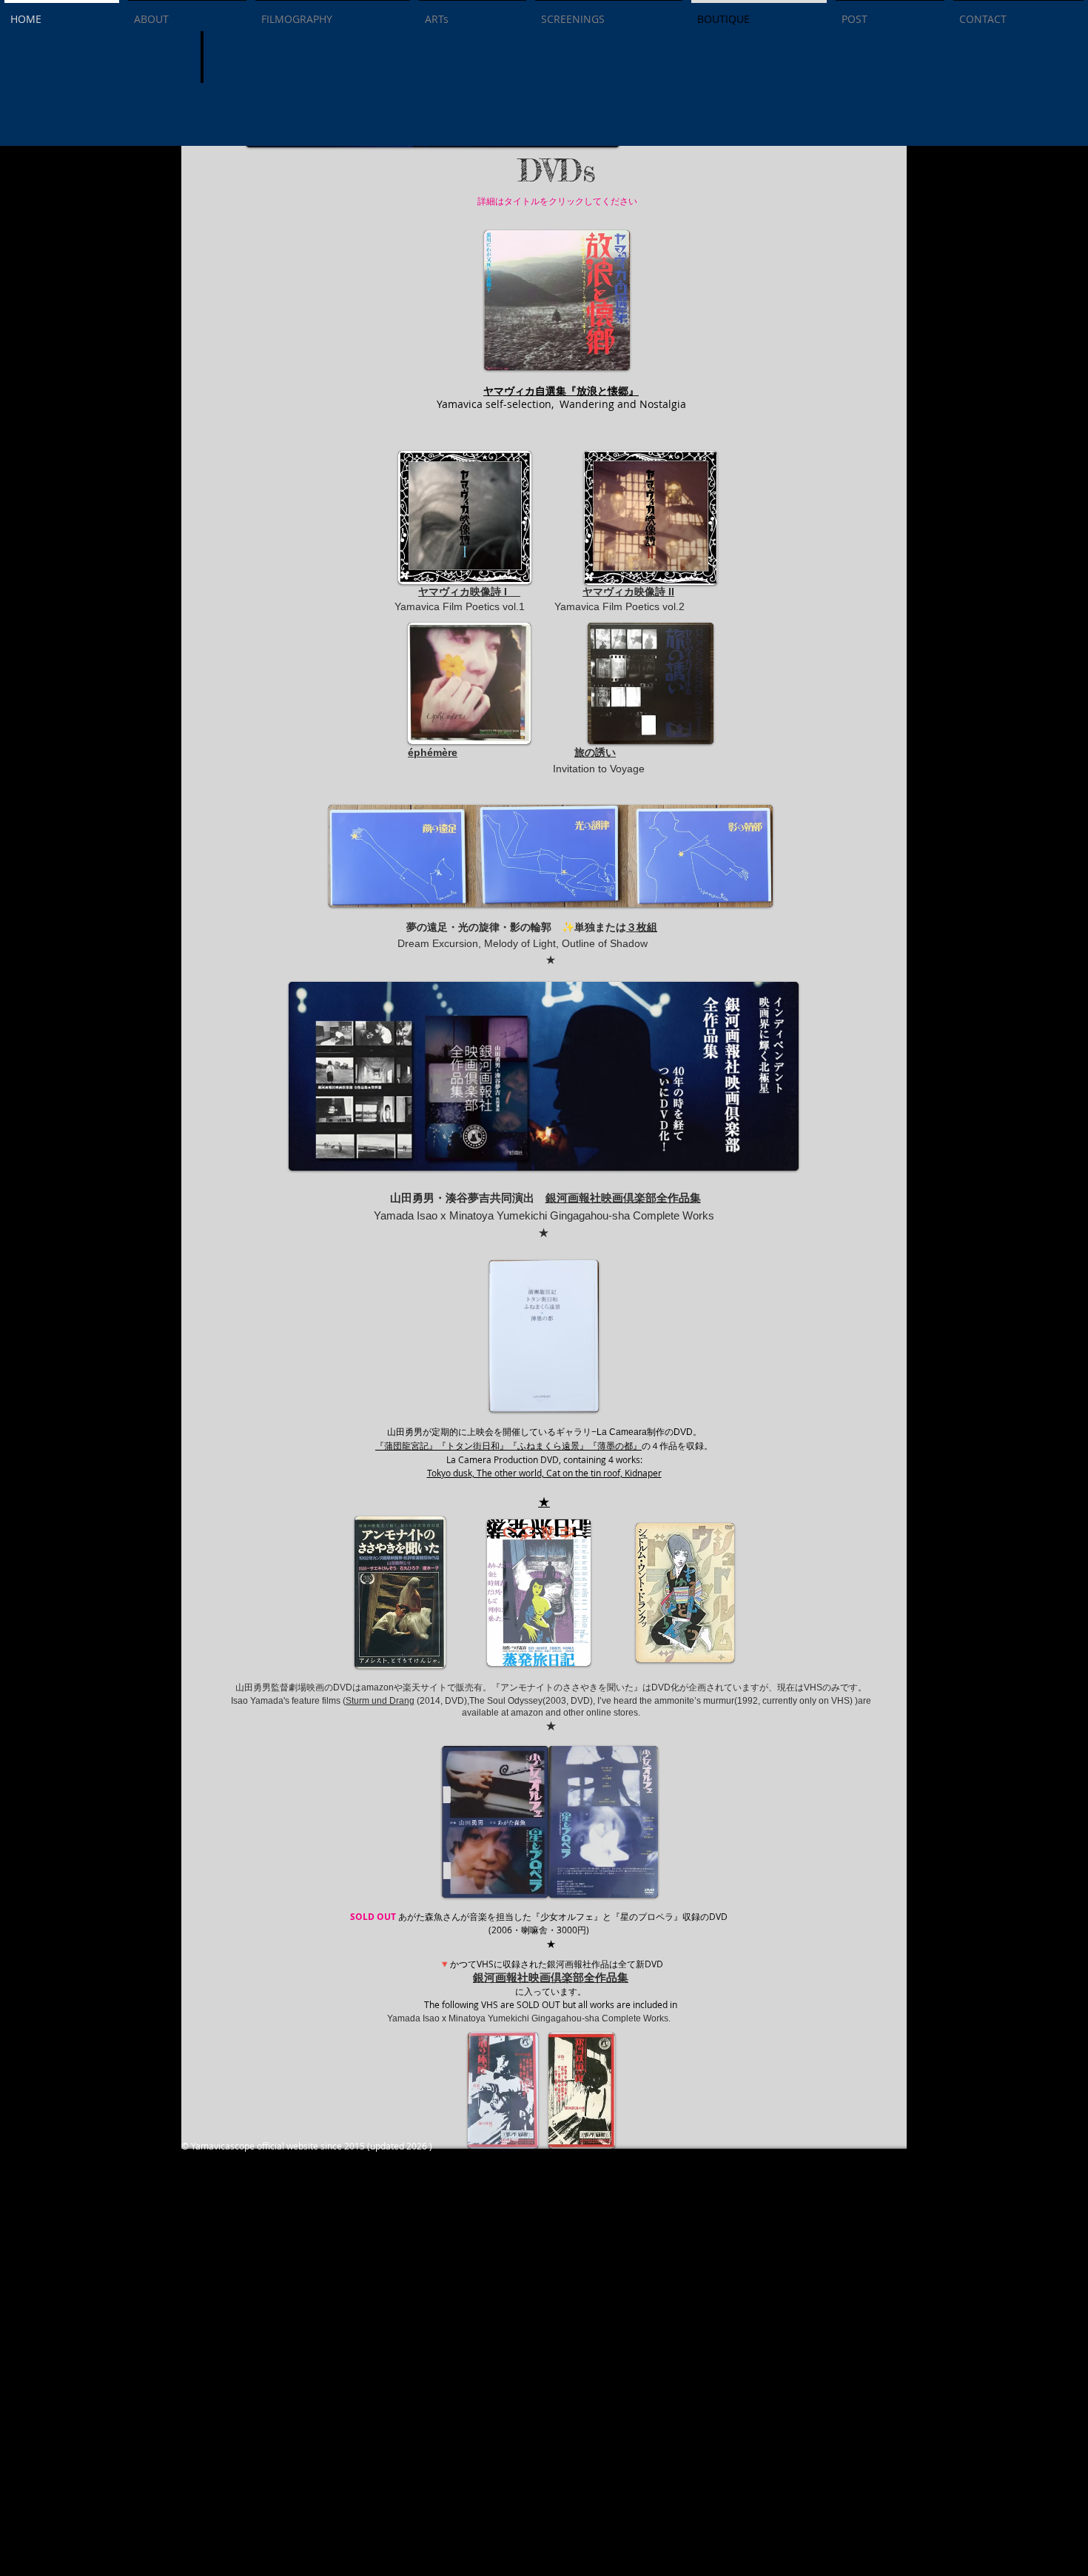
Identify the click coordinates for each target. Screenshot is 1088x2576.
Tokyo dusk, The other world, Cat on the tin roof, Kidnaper (544, 1473)
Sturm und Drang (380, 1701)
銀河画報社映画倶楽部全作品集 (623, 1198)
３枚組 (642, 927)
